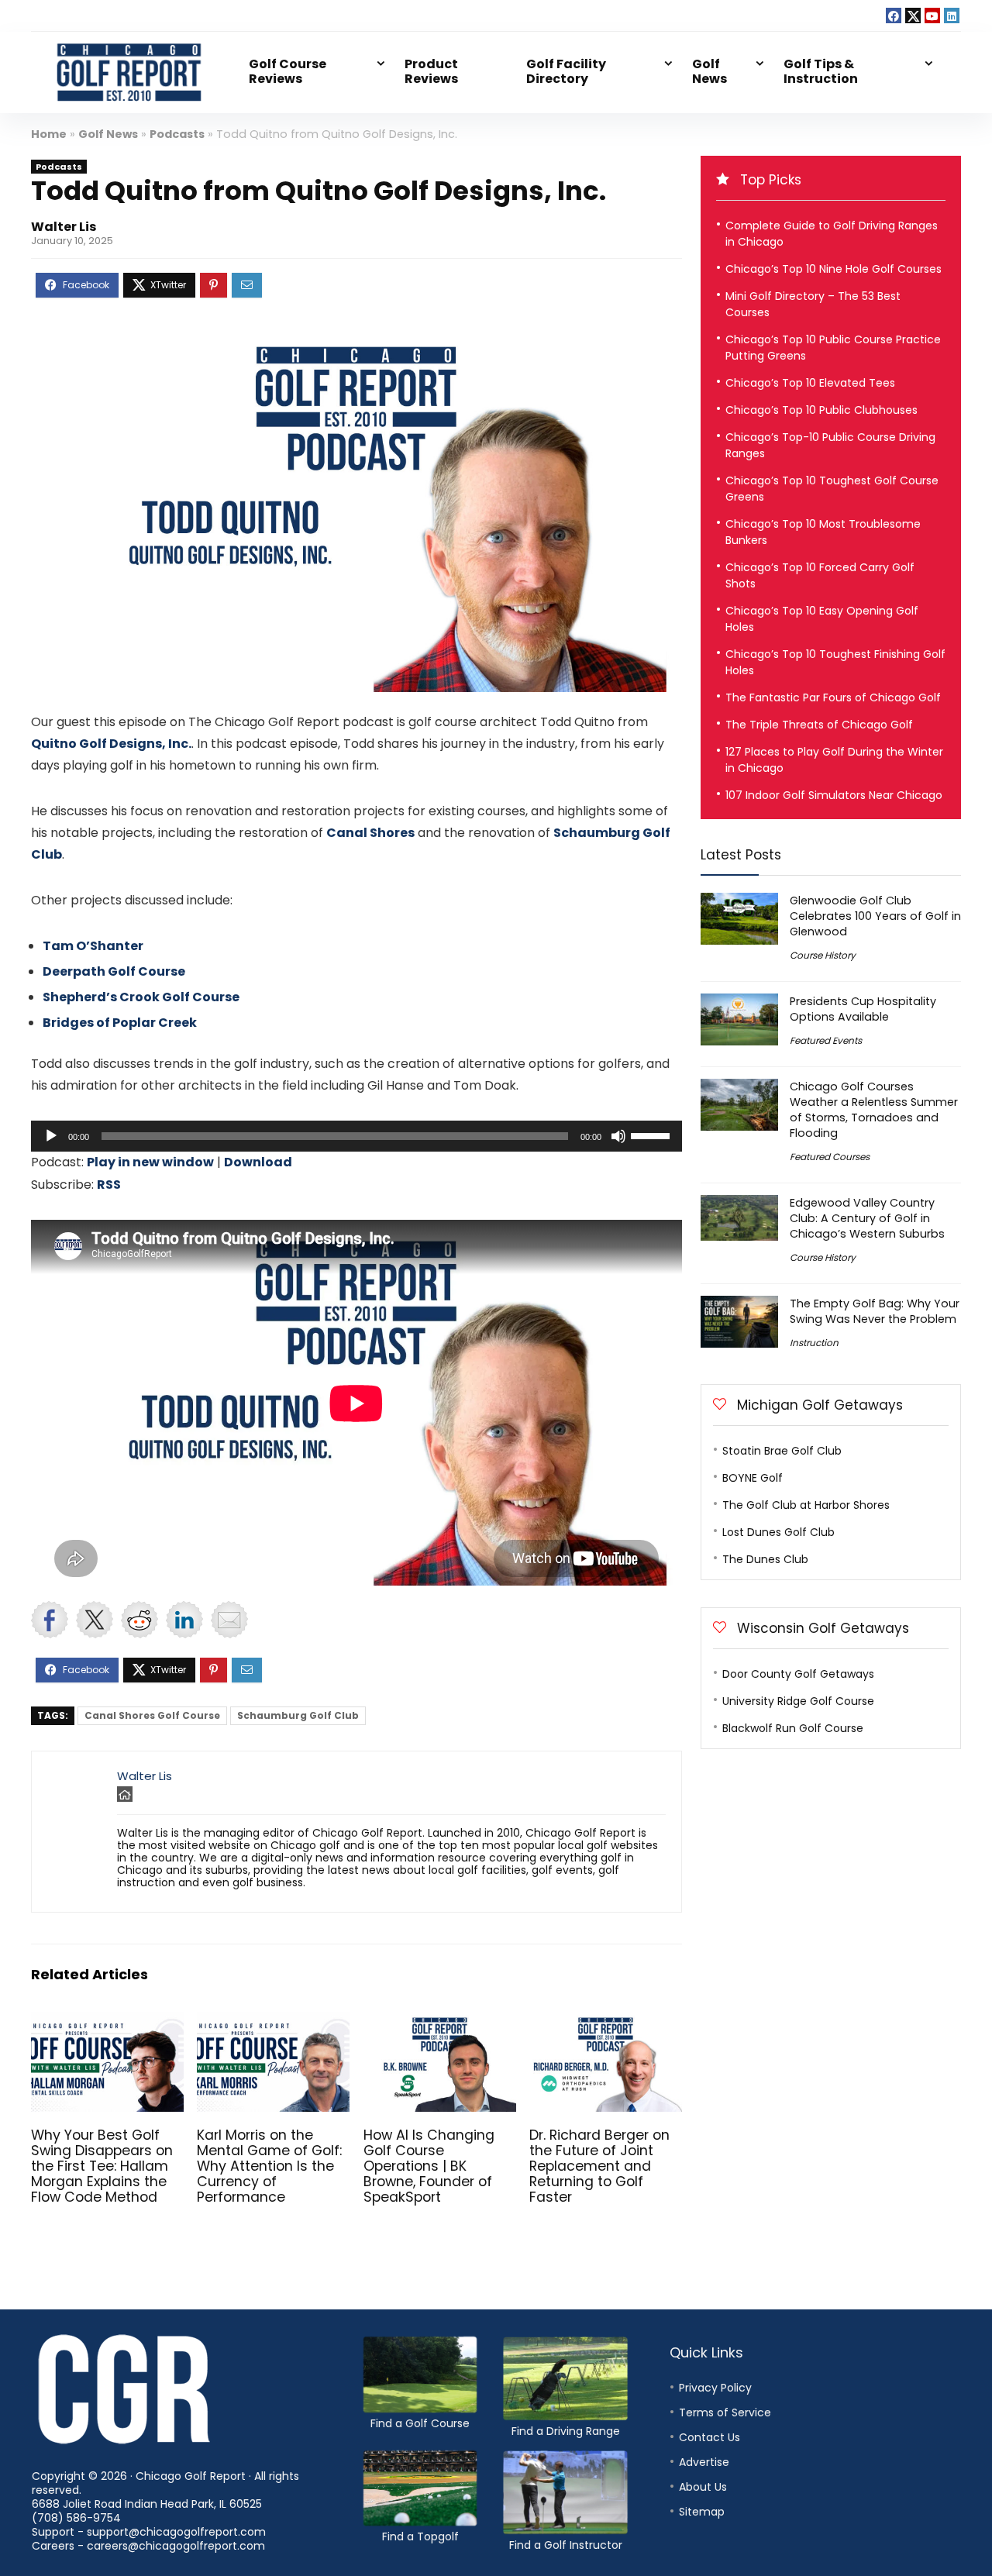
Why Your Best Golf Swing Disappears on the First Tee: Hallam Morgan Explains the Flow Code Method (102, 2166)
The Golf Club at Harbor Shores (806, 1505)
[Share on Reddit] (139, 1620)
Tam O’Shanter (93, 946)
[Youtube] (932, 15)
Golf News (710, 71)
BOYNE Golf (753, 1478)
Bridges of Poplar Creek (120, 1023)
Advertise (704, 2462)
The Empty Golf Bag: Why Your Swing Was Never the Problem (875, 1311)
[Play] (51, 1136)
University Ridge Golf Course (798, 1701)
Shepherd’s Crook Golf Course (141, 997)
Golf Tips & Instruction (821, 71)
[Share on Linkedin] (184, 1620)
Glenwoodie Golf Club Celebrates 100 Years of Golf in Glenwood (875, 916)
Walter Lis (64, 227)
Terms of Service (725, 2412)
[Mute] (618, 1136)
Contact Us (710, 2437)
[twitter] (913, 15)
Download (258, 1162)
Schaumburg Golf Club (298, 1715)
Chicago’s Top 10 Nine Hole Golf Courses (834, 269)
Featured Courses (830, 1157)
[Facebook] (894, 15)
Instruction (814, 1343)
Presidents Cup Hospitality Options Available (863, 1009)
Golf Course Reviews (288, 71)
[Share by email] (229, 1620)
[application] (356, 1136)
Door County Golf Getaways (798, 1674)
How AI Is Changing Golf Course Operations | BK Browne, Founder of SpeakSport (429, 2166)
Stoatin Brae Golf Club (782, 1451)
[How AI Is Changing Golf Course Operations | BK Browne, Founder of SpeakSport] (440, 2022)
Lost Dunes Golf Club (778, 1532)
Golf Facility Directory (566, 71)
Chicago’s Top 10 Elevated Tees (810, 383)
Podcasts (177, 134)
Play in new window (150, 1162)
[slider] (653, 1135)
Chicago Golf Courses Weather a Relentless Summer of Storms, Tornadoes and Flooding (874, 1110)
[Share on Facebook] (50, 1620)
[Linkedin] (952, 15)
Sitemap (702, 2512)
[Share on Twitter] (95, 1620)
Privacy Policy (715, 2388)
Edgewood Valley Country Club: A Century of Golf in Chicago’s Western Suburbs (867, 1218)
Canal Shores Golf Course (152, 1715)
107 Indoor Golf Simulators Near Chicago (834, 795)
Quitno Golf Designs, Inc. (111, 744)
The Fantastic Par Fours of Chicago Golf (833, 697)
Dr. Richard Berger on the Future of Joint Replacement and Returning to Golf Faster (599, 2166)
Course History (823, 955)
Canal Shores (370, 833)
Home (49, 134)
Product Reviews (431, 71)
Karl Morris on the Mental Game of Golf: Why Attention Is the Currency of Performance (269, 2166)
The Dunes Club (765, 1559)
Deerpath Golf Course (114, 971)
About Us (703, 2487)
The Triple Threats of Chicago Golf (819, 725)
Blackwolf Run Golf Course (793, 1728)
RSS (109, 1185)
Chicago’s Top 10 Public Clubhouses (821, 410)
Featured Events (826, 1040)
